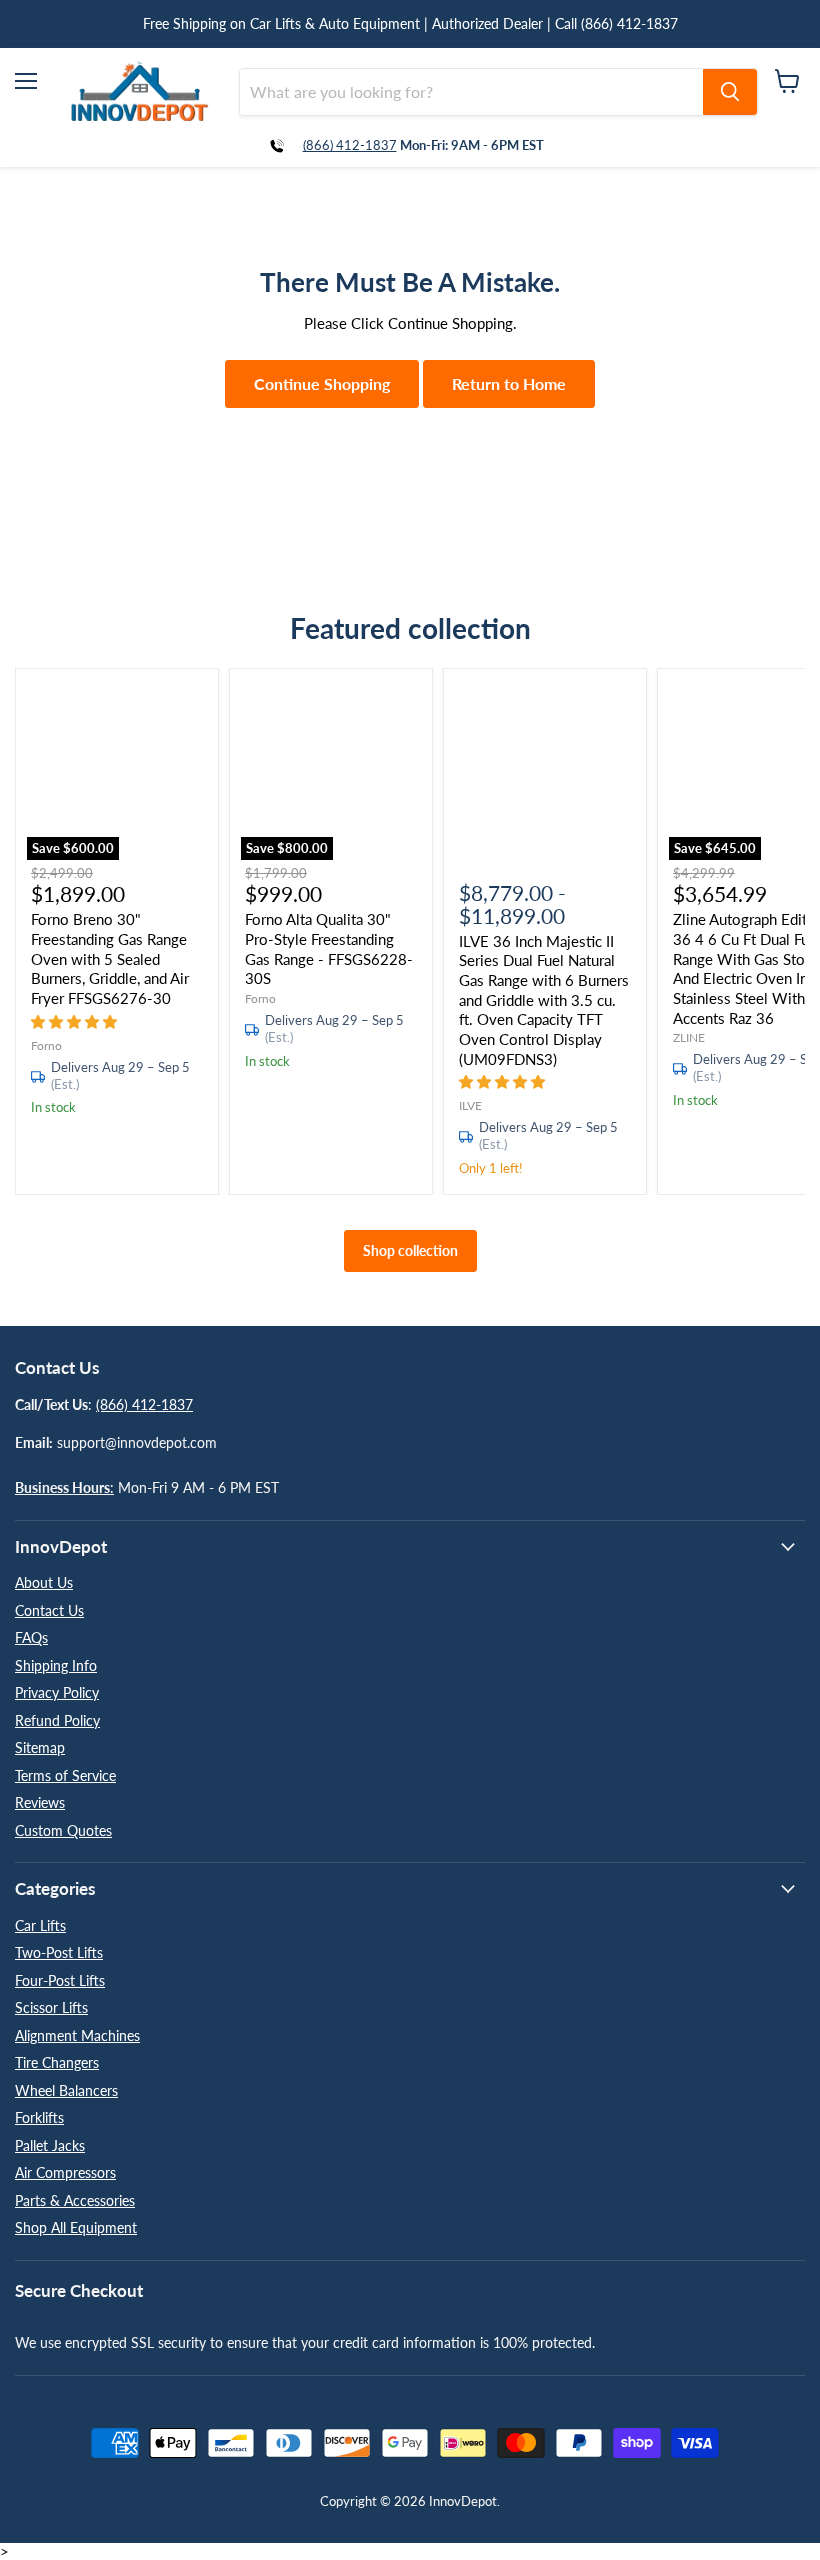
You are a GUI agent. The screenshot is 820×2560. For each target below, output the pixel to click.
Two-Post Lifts (59, 1952)
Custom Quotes (63, 1830)
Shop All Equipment (76, 2227)
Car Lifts (40, 1925)
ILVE (470, 1105)
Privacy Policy (57, 1692)
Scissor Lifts (51, 2007)
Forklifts (39, 2117)
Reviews (40, 1802)
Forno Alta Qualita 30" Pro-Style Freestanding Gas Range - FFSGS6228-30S (329, 948)
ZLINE (689, 1037)
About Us (44, 1582)
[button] (76, 1021)
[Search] (730, 92)
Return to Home (509, 383)
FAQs (31, 1637)
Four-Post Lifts (60, 1980)
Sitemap (40, 1747)
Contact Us (49, 1610)
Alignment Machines (77, 2035)
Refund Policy (57, 1720)
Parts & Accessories (75, 2200)
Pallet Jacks (50, 2145)
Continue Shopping (322, 383)
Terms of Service (65, 1775)
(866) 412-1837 (350, 145)
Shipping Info (56, 1665)
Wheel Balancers (66, 2090)
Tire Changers (57, 2062)
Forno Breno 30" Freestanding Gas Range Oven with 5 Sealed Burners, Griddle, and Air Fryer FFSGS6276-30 (110, 958)
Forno (46, 1045)
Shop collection (410, 1250)
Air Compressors (65, 2172)
